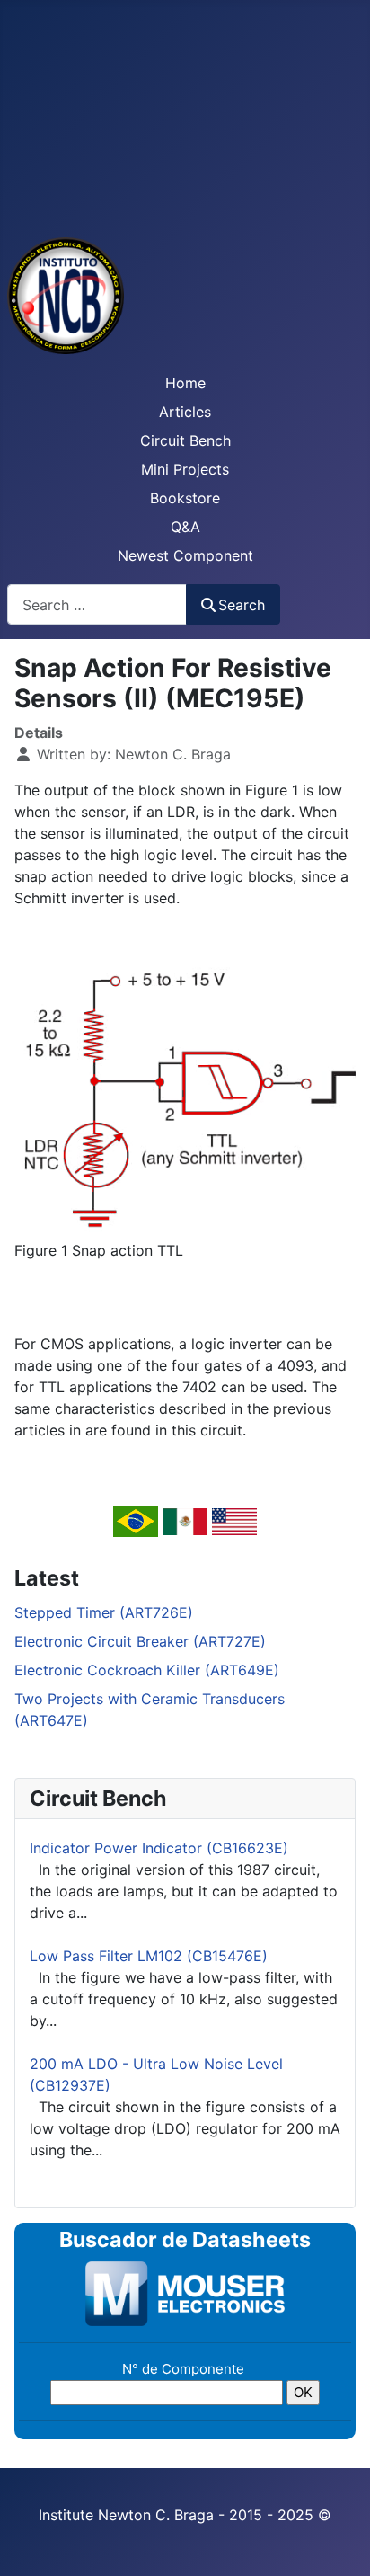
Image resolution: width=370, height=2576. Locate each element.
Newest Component (185, 555)
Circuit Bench (185, 440)
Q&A (185, 527)
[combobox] (97, 604)
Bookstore (185, 498)
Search (242, 605)
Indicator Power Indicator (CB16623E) (159, 1848)
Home (185, 383)
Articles (185, 412)
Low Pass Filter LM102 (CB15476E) (149, 1956)
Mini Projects (185, 469)
